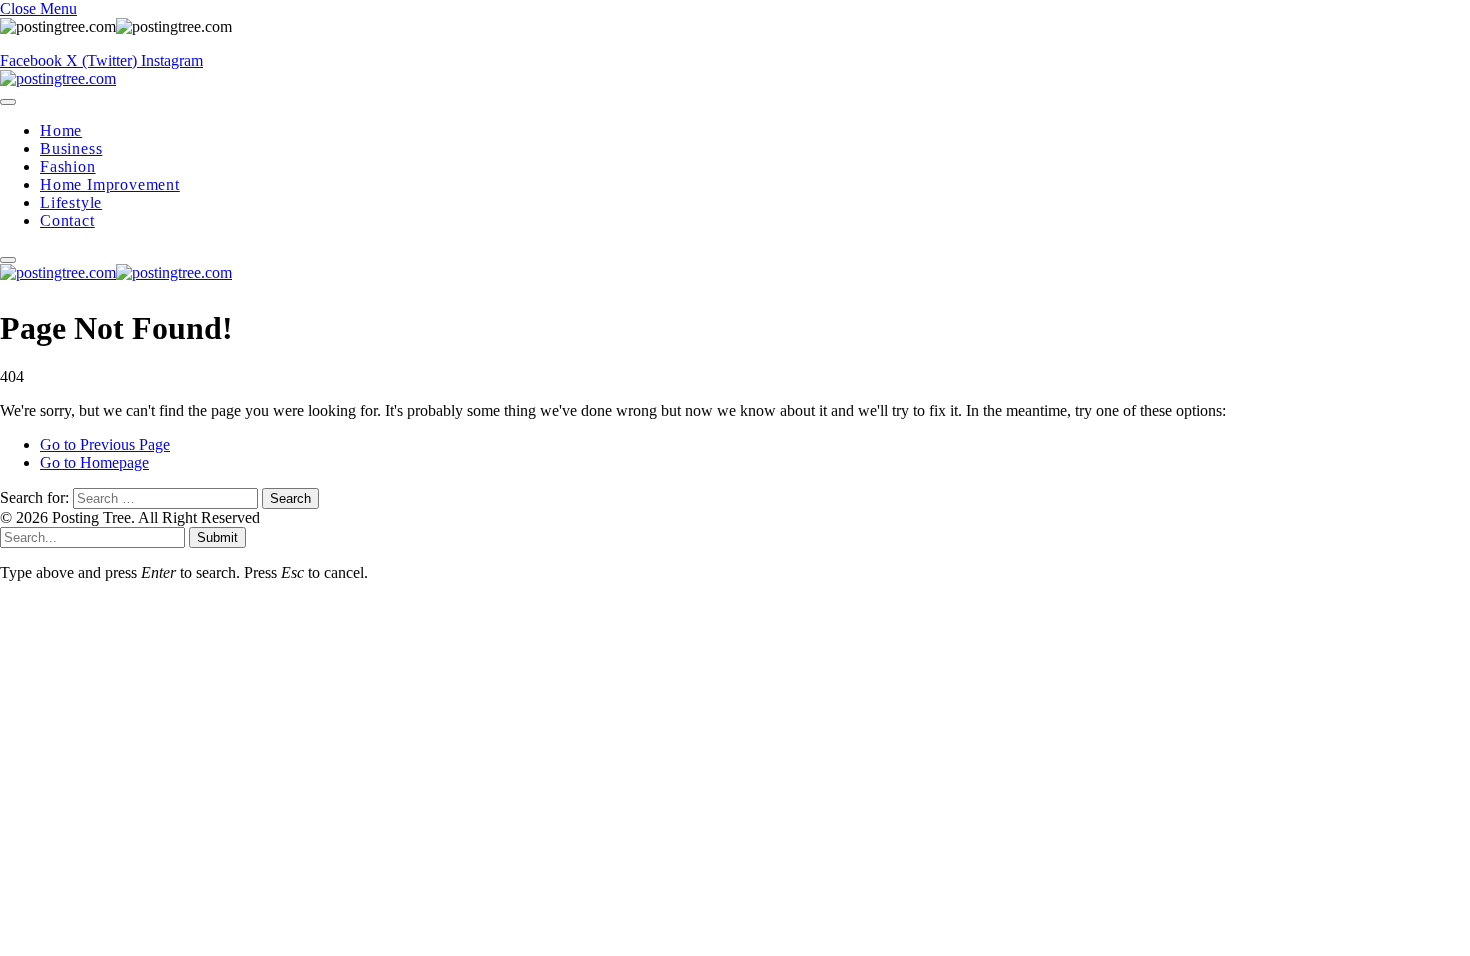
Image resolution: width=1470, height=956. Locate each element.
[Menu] (8, 102)
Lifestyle (71, 202)
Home (61, 130)
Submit (217, 537)
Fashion (68, 166)
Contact (67, 220)
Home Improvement (110, 184)
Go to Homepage (94, 462)
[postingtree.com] (58, 78)
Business (71, 148)
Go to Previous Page (105, 444)
